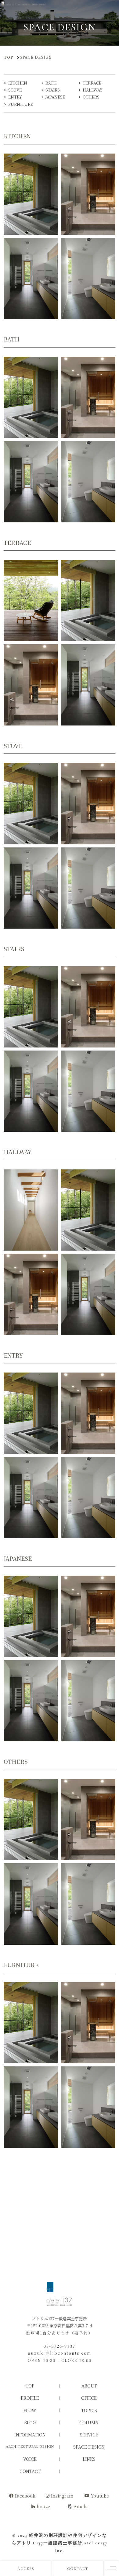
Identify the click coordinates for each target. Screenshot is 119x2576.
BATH (51, 83)
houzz (43, 2506)
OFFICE (89, 2398)
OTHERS (91, 97)
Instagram (62, 2496)
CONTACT (78, 2568)
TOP (30, 2386)
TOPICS (89, 2410)
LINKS (89, 2459)
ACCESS (26, 2568)
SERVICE (89, 2435)
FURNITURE (21, 104)
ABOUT (89, 2386)
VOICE (30, 2459)
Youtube (100, 2496)
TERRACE (92, 83)
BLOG (30, 2422)
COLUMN (89, 2422)
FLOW (30, 2410)
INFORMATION (30, 2435)
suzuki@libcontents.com (60, 2353)
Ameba (81, 2506)
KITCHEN (18, 83)
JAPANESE (55, 97)
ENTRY (15, 97)
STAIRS (53, 90)
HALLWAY (93, 90)
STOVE (15, 90)
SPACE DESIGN (89, 2447)
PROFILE (30, 2398)
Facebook (25, 2496)
